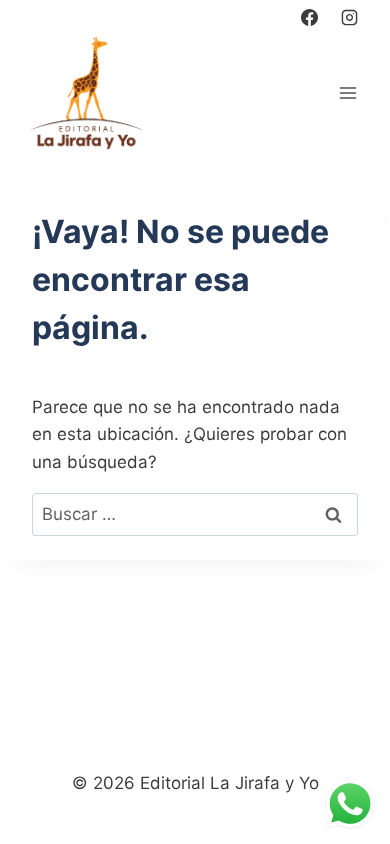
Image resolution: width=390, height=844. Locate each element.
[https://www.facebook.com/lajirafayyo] (310, 17)
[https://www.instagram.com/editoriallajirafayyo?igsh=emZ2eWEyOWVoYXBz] (349, 17)
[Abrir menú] (347, 92)
